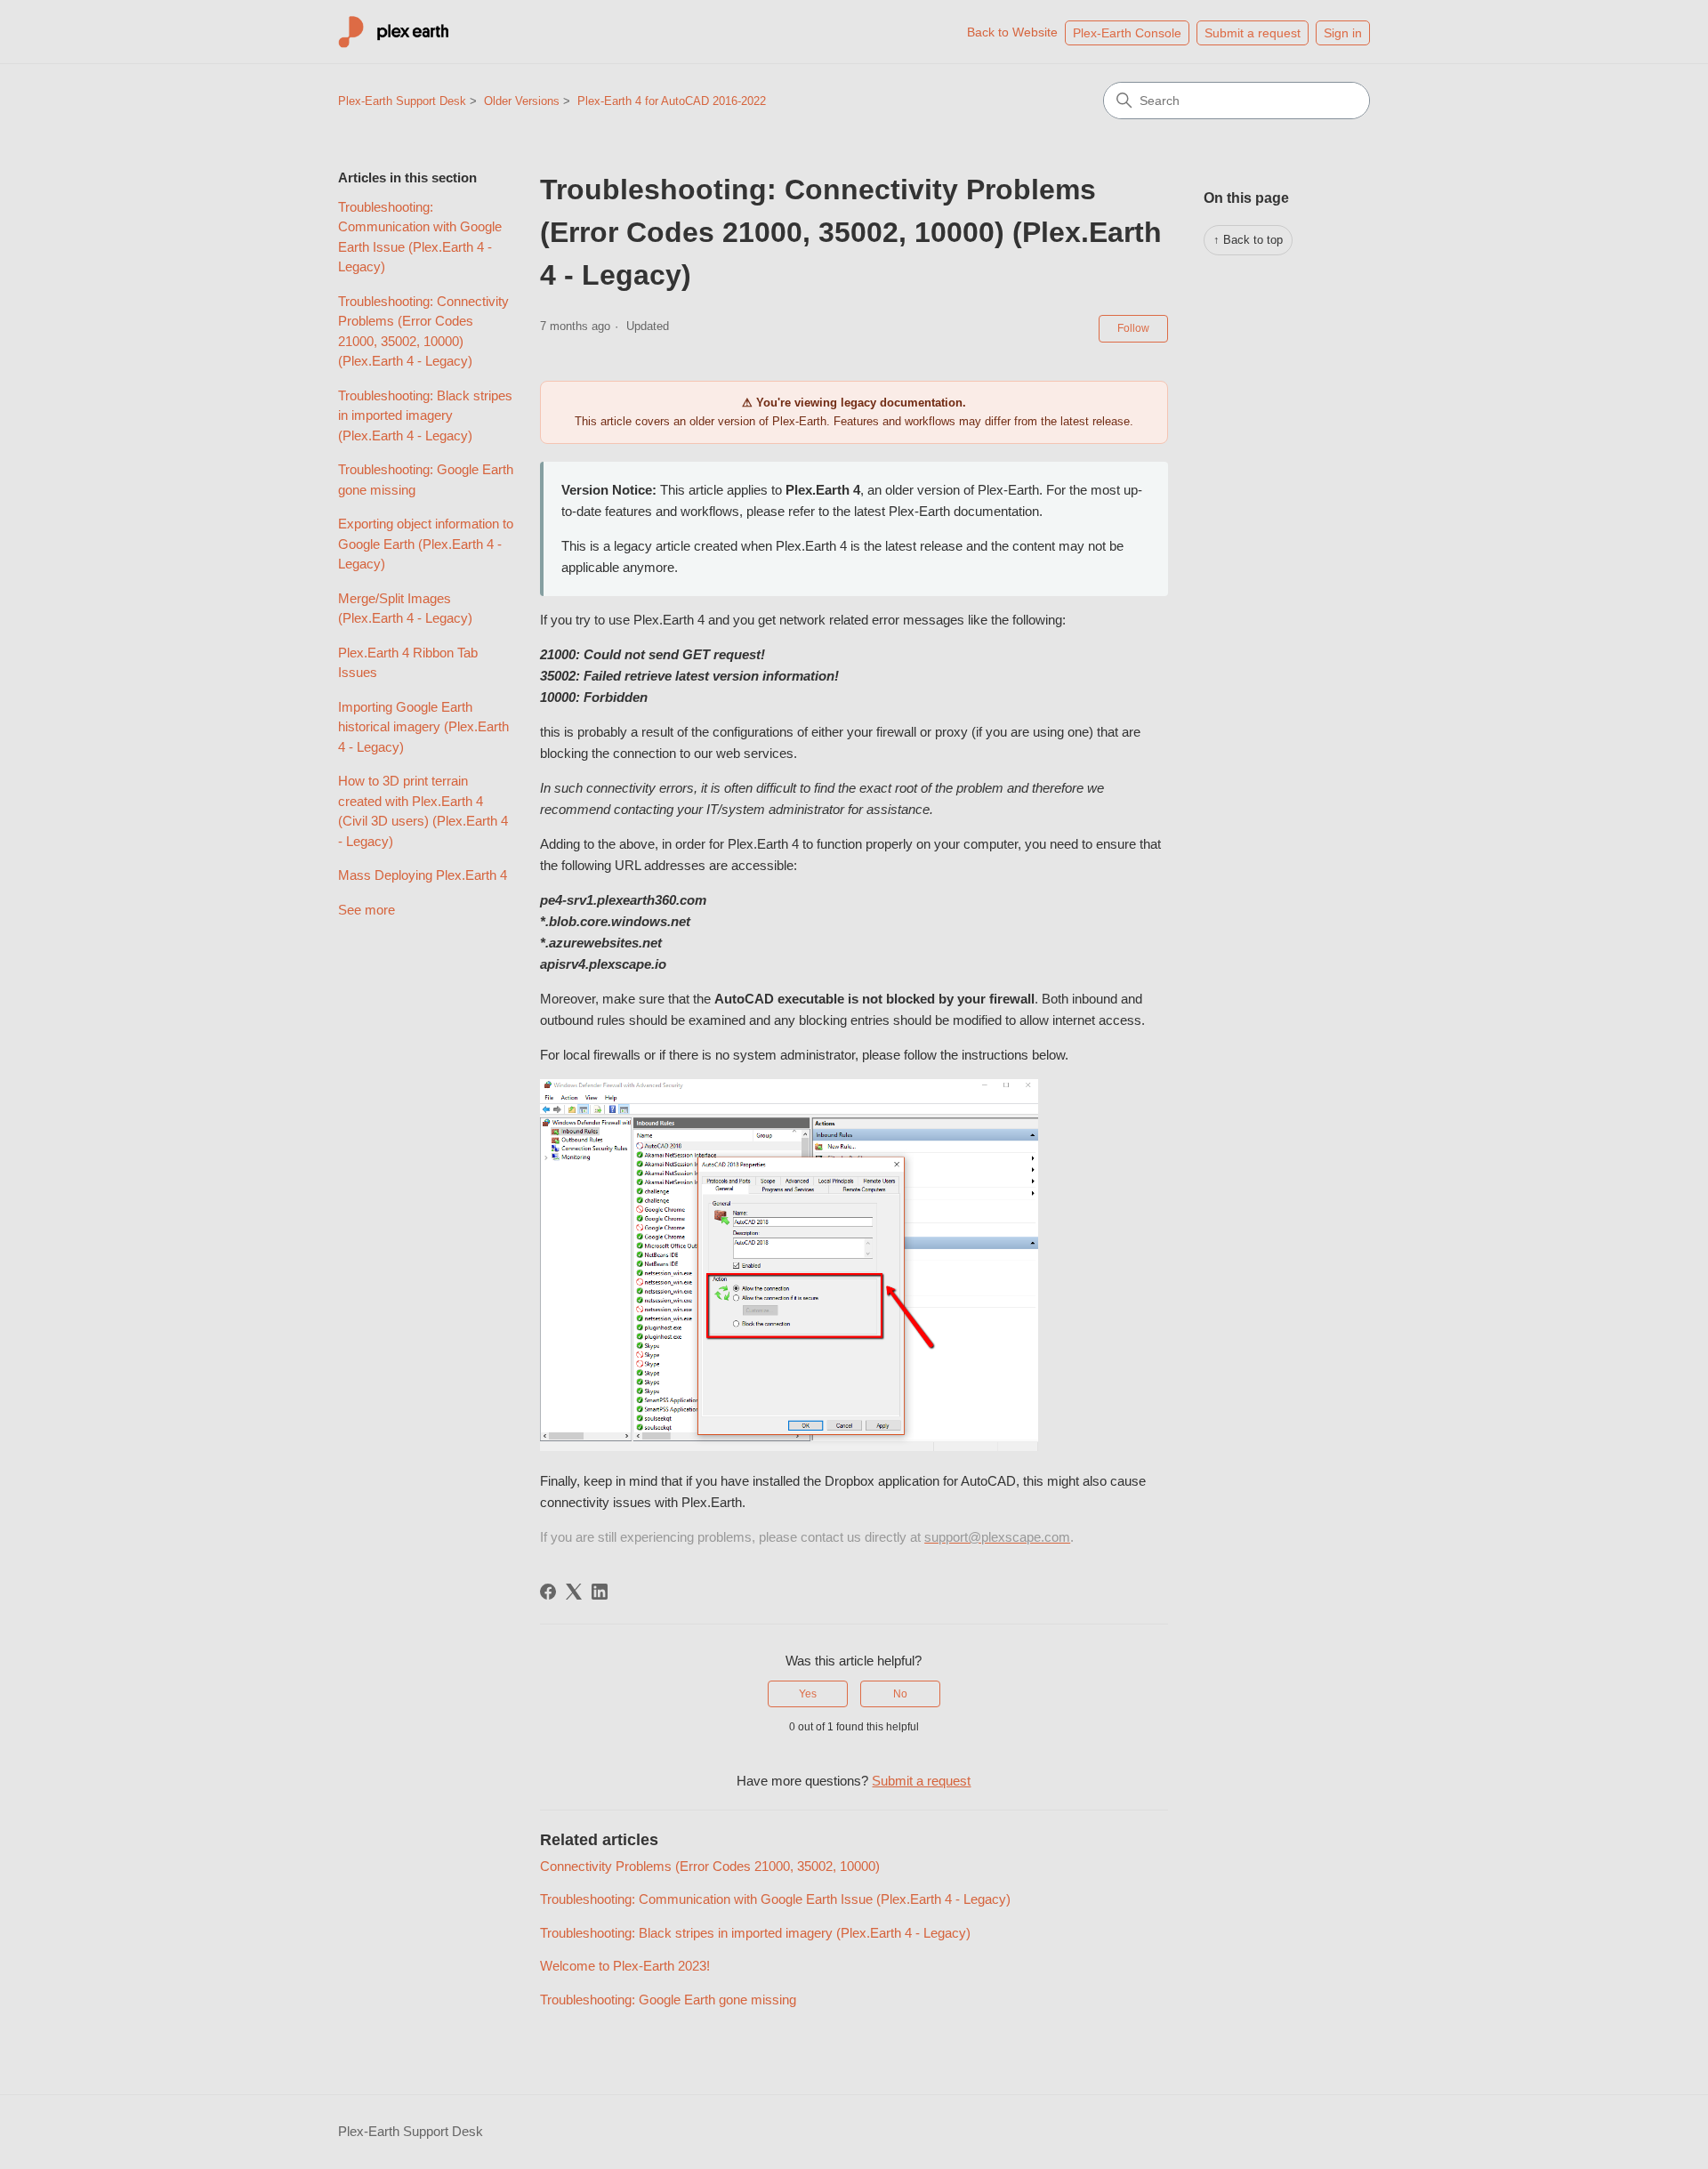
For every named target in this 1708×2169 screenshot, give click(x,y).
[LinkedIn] (600, 1592)
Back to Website (1012, 32)
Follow (1133, 328)
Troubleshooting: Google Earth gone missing (426, 480)
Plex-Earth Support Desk (402, 101)
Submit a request (1253, 33)
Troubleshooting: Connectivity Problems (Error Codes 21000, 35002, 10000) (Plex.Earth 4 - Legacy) (423, 331)
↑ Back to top (1248, 240)
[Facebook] (548, 1592)
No (900, 1694)
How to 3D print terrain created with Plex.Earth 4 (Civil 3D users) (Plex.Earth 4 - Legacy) (423, 811)
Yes (808, 1694)
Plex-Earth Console (1127, 33)
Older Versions (522, 101)
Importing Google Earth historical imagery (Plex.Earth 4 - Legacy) (423, 727)
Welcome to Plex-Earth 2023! (625, 1966)
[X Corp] (574, 1592)
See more (367, 910)
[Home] (394, 32)
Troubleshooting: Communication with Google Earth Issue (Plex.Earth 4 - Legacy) (420, 237)
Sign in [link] (1343, 33)
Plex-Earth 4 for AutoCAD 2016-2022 (672, 101)
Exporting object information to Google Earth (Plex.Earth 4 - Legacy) (426, 544)
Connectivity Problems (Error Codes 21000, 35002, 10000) (710, 1866)
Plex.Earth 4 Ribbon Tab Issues (408, 663)
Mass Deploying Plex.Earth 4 (423, 875)
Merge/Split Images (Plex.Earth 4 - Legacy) (405, 609)
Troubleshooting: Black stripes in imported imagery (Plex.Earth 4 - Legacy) (425, 415)
